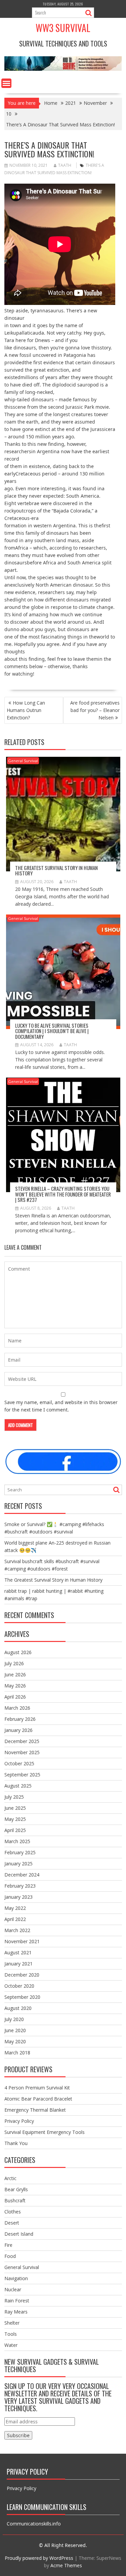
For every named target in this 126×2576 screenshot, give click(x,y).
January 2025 (18, 1864)
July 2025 (14, 1797)
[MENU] (6, 83)
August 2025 (18, 1786)
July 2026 (14, 1663)
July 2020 (14, 2019)
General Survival (23, 761)
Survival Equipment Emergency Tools (45, 2132)
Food (10, 2256)
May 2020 (15, 2041)
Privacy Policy (19, 2121)
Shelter (12, 2323)
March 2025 (17, 1841)
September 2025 (22, 1775)
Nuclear (13, 2289)
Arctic (10, 2178)
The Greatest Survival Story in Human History (56, 871)
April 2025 (15, 1830)
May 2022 (15, 1908)
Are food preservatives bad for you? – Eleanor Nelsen (95, 710)
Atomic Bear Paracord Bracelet (38, 2099)
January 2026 (18, 1730)
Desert (12, 2223)
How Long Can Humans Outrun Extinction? (26, 710)
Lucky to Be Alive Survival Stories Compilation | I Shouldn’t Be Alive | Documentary (52, 1031)
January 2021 (18, 1964)
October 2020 (19, 1986)
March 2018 (17, 2053)
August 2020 (18, 2008)
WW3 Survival (63, 28)
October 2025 (19, 1763)
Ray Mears (16, 2312)
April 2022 (15, 1919)
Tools (11, 2334)
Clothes (13, 2212)
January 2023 (18, 1897)
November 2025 (22, 1752)
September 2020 (22, 1997)
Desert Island (19, 2234)
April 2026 (15, 1697)
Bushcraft (15, 2200)
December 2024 (22, 1875)
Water (11, 2345)
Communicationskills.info (34, 2524)
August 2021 (18, 1952)
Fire (8, 2245)
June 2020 (15, 2030)
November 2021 (22, 1941)
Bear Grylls (16, 2189)
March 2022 (17, 1930)
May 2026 (15, 1686)
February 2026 (20, 1719)
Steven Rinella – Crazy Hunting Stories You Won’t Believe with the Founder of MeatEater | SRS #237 (63, 1194)
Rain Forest (17, 2301)
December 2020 (22, 1975)
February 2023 (20, 1886)
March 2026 (17, 1708)
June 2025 (15, 1808)
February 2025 (20, 1852)
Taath (65, 165)
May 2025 (15, 1819)
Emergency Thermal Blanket (35, 2110)
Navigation (16, 2278)
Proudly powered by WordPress (39, 2558)
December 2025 (22, 1741)
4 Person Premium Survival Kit (37, 2088)
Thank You (16, 2143)
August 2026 (18, 1652)
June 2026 (15, 1674)
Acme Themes (66, 2565)
